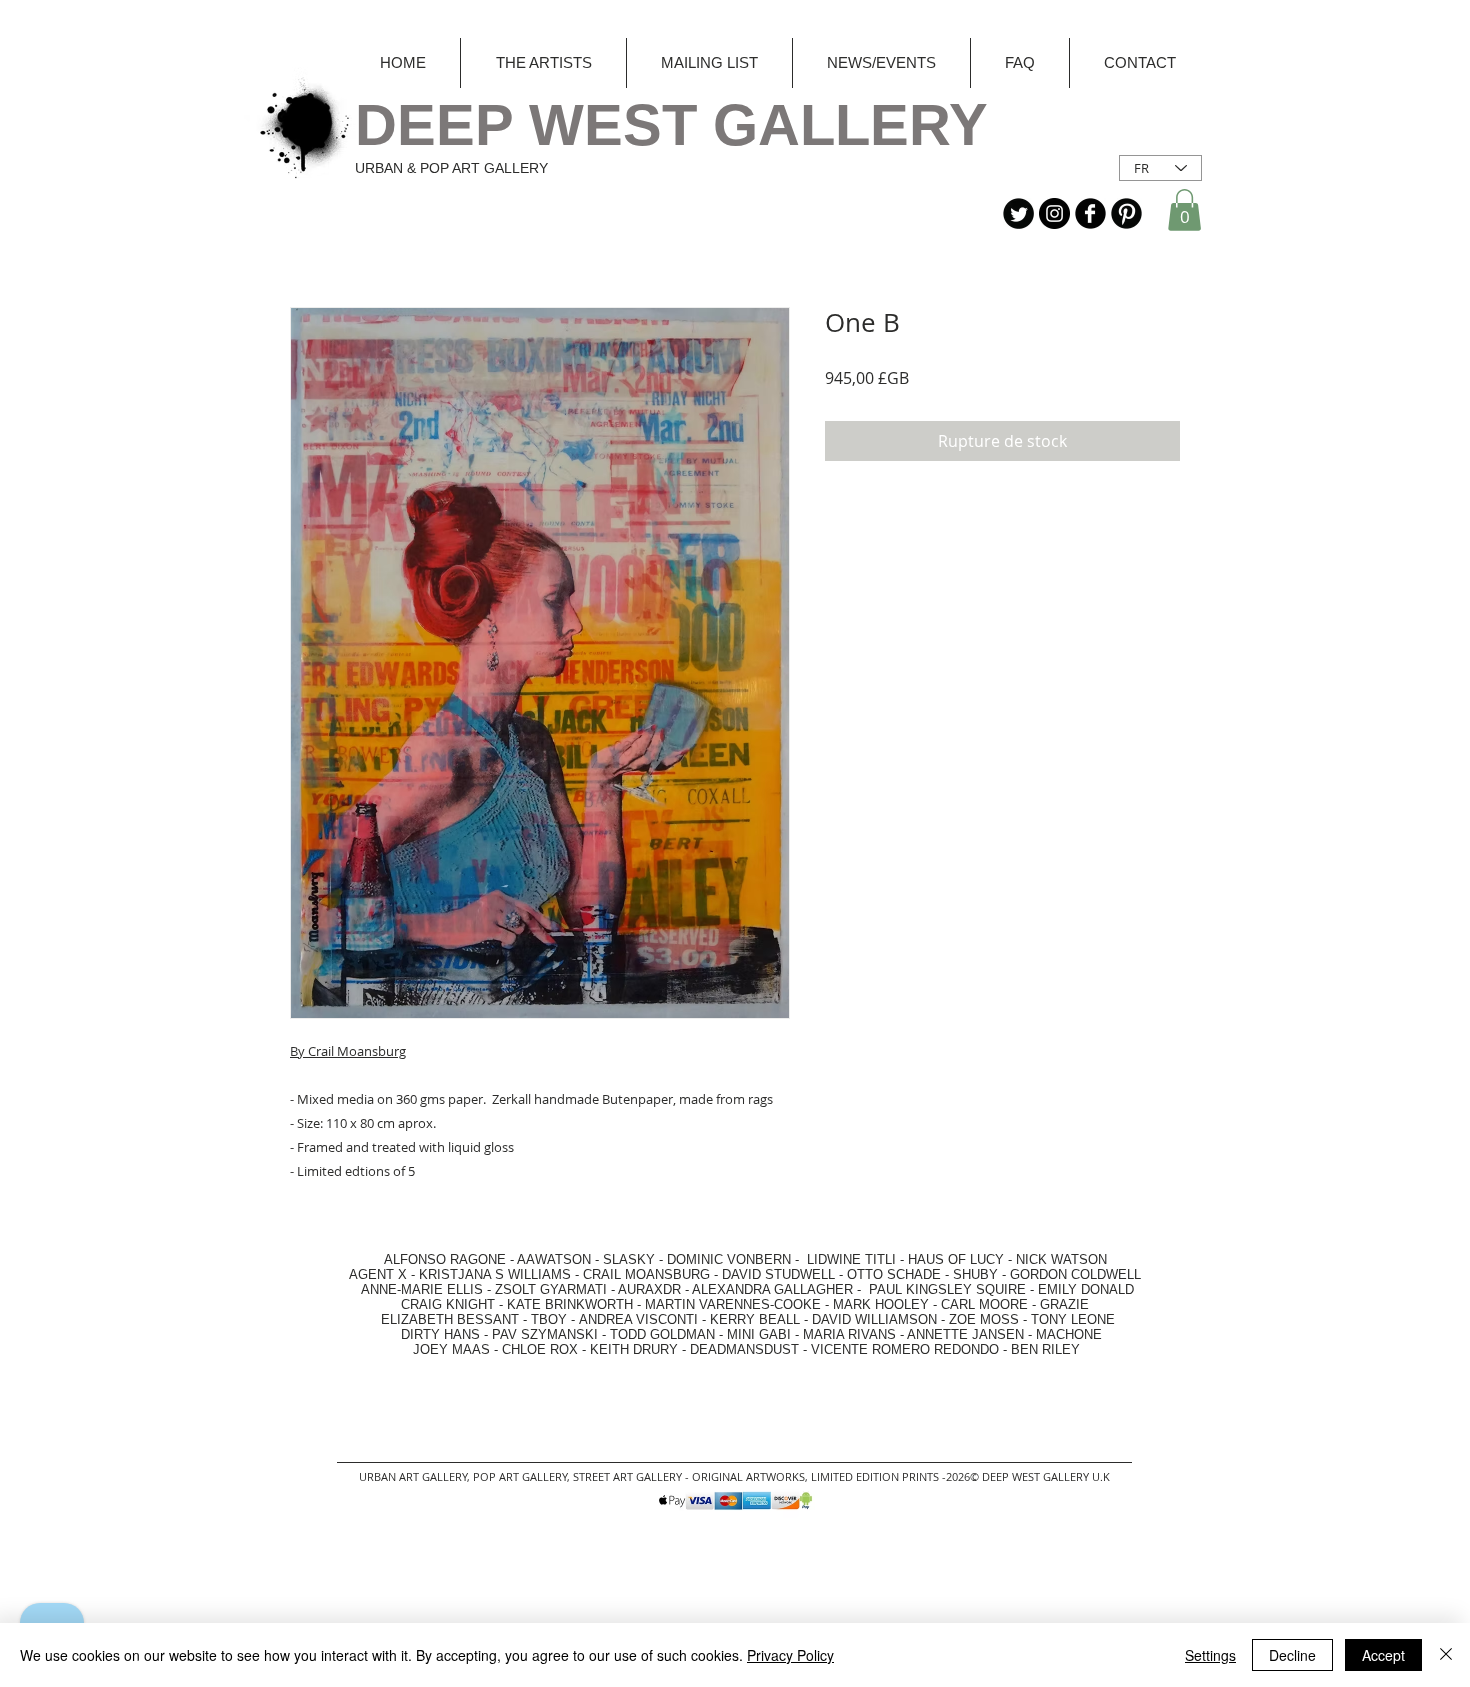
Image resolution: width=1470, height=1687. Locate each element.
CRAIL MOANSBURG (646, 1274)
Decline (1292, 1655)
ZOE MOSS (984, 1319)
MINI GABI (759, 1334)
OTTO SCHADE (894, 1274)
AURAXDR (649, 1289)
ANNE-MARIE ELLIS (422, 1289)
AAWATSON (554, 1259)
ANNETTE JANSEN (967, 1334)
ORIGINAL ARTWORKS (748, 1476)
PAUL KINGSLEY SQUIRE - (953, 1289)
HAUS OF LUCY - (960, 1259)
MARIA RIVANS (851, 1334)
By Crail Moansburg (348, 1051)
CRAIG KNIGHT (450, 1304)
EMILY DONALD (1086, 1289)
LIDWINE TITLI (851, 1259)
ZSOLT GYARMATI (551, 1289)
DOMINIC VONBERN (729, 1259)
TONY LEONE (1073, 1319)
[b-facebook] (1090, 213)
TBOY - (555, 1319)
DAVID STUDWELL (778, 1274)
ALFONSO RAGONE (421, 1259)
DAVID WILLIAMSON (874, 1319)
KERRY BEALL (755, 1319)
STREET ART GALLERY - (632, 1476)
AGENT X (372, 1274)
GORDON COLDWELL (1075, 1274)
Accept (1383, 1655)
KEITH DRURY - (640, 1349)
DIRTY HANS (440, 1334)
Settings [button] (1210, 1655)
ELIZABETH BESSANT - (434, 1319)
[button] (1184, 210)
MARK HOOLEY (881, 1304)
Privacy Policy (790, 1655)
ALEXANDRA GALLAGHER (772, 1289)
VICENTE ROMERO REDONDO (905, 1349)
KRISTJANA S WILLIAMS (495, 1274)
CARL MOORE (984, 1304)
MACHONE (1069, 1334)
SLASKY (631, 1259)
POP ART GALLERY (520, 1476)
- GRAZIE (1058, 1304)
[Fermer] (1446, 1655)
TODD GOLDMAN (662, 1334)
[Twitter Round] (1018, 213)
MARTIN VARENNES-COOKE (733, 1304)
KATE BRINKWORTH (570, 1304)
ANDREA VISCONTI (638, 1319)
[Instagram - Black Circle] (1054, 213)
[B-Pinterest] (1126, 213)
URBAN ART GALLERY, (414, 1476)
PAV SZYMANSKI (547, 1334)
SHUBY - (981, 1274)
